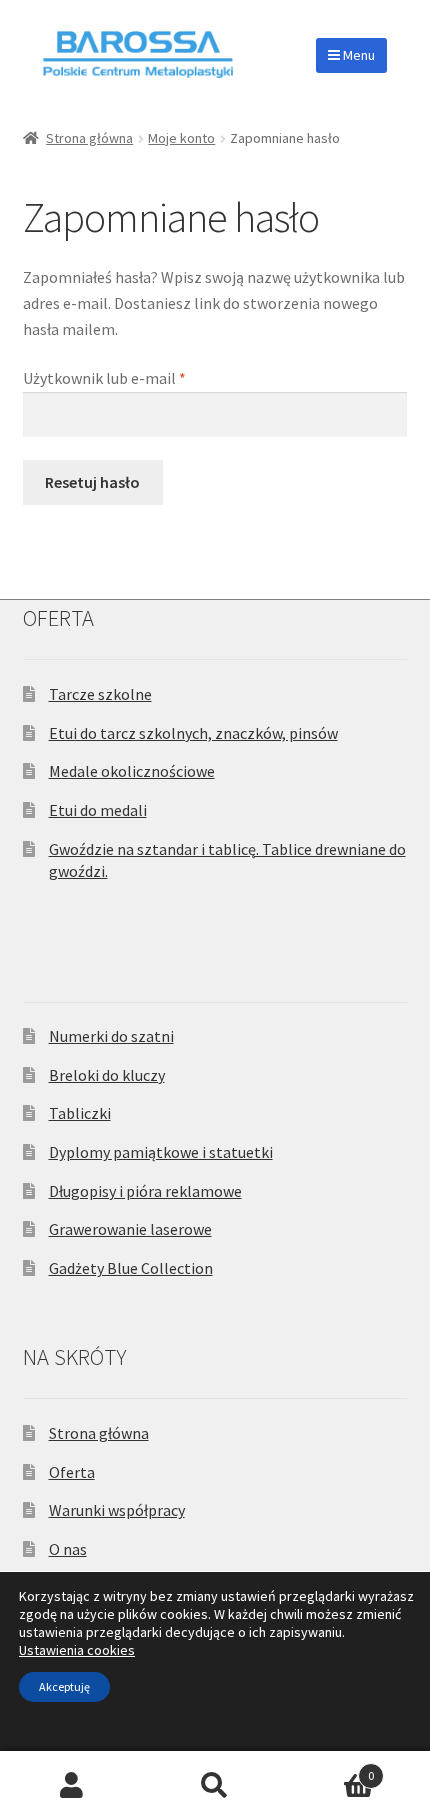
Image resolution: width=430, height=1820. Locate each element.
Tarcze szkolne (100, 694)
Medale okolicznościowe (132, 771)
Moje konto (181, 138)
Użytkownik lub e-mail (142, 377)
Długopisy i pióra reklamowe (145, 1191)
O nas (68, 1549)
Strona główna (89, 138)
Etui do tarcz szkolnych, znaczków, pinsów (193, 733)
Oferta (72, 1472)
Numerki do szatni (111, 1036)
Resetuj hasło (92, 482)
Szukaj (214, 1786)
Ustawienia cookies (77, 1650)
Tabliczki (80, 1113)
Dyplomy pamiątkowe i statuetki (161, 1152)
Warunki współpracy (117, 1510)
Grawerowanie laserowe (130, 1229)
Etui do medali (98, 810)
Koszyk (331, 1768)
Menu (357, 55)
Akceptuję (64, 1686)
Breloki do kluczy (107, 1075)
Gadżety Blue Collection (131, 1268)
